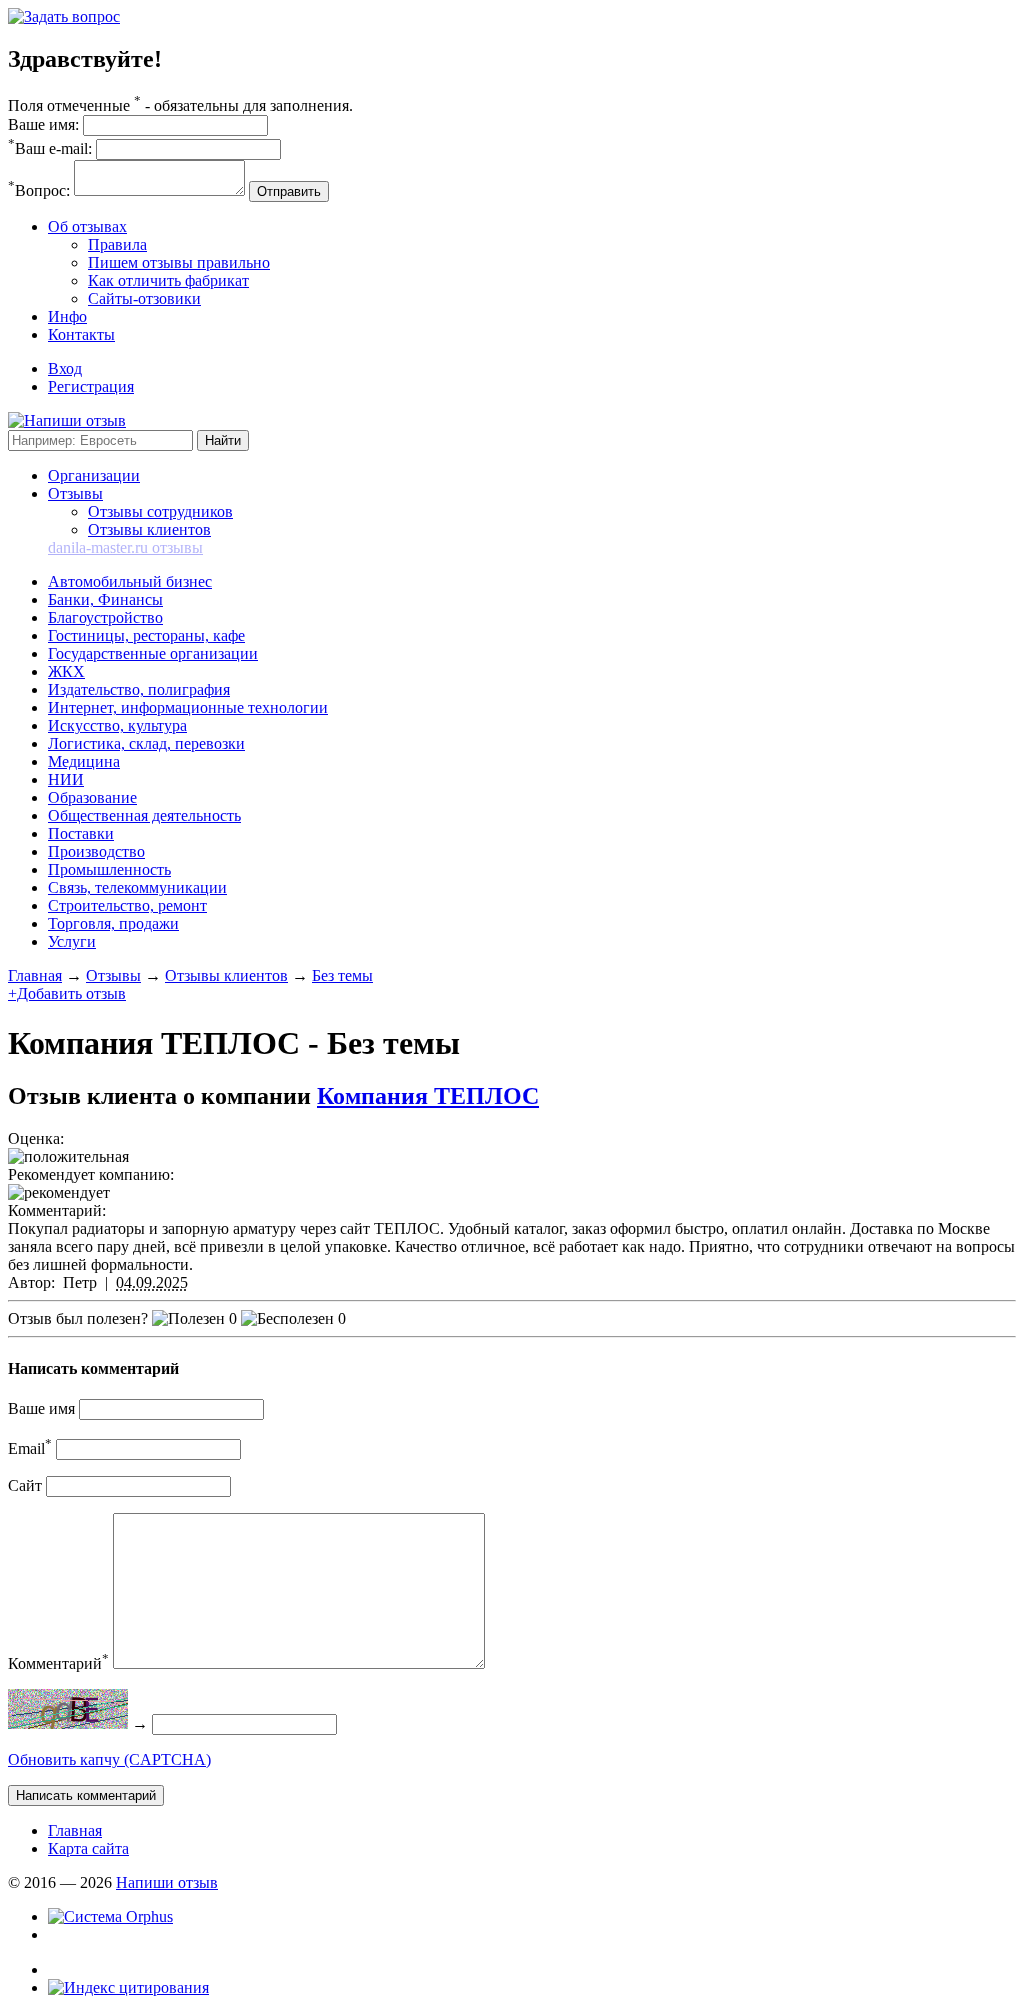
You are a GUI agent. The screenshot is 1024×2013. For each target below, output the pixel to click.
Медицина (84, 761)
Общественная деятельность (144, 815)
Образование (92, 797)
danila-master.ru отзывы (125, 547)
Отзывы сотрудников (160, 511)
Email (30, 1448)
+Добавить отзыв (67, 993)
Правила (117, 244)
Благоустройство (105, 617)
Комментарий (58, 1663)
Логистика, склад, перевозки (146, 743)
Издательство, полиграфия (139, 689)
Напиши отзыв (167, 1882)
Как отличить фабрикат (168, 280)
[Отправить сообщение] (64, 16)
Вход (65, 368)
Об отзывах (87, 226)
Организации (94, 475)
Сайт (25, 1485)
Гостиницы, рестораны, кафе (146, 635)
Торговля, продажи (113, 923)
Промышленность (109, 869)
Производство (96, 851)
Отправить (289, 191)
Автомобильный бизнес (130, 581)
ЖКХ (66, 671)
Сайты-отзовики (144, 298)
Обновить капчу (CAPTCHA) (109, 1759)
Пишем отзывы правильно (179, 262)
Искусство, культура (117, 725)
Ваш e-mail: (50, 148)
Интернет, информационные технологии (188, 707)
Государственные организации (153, 653)
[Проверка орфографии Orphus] (110, 1916)
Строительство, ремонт (127, 905)
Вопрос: (39, 190)
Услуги (72, 941)
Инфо (67, 316)
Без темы (342, 975)
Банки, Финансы (105, 599)
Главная (35, 975)
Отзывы (75, 493)
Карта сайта (88, 1848)
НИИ (66, 779)
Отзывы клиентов (149, 529)
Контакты (81, 334)
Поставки (81, 833)
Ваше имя (41, 1408)
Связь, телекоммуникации (137, 887)
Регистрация (91, 386)
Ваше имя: (43, 124)
